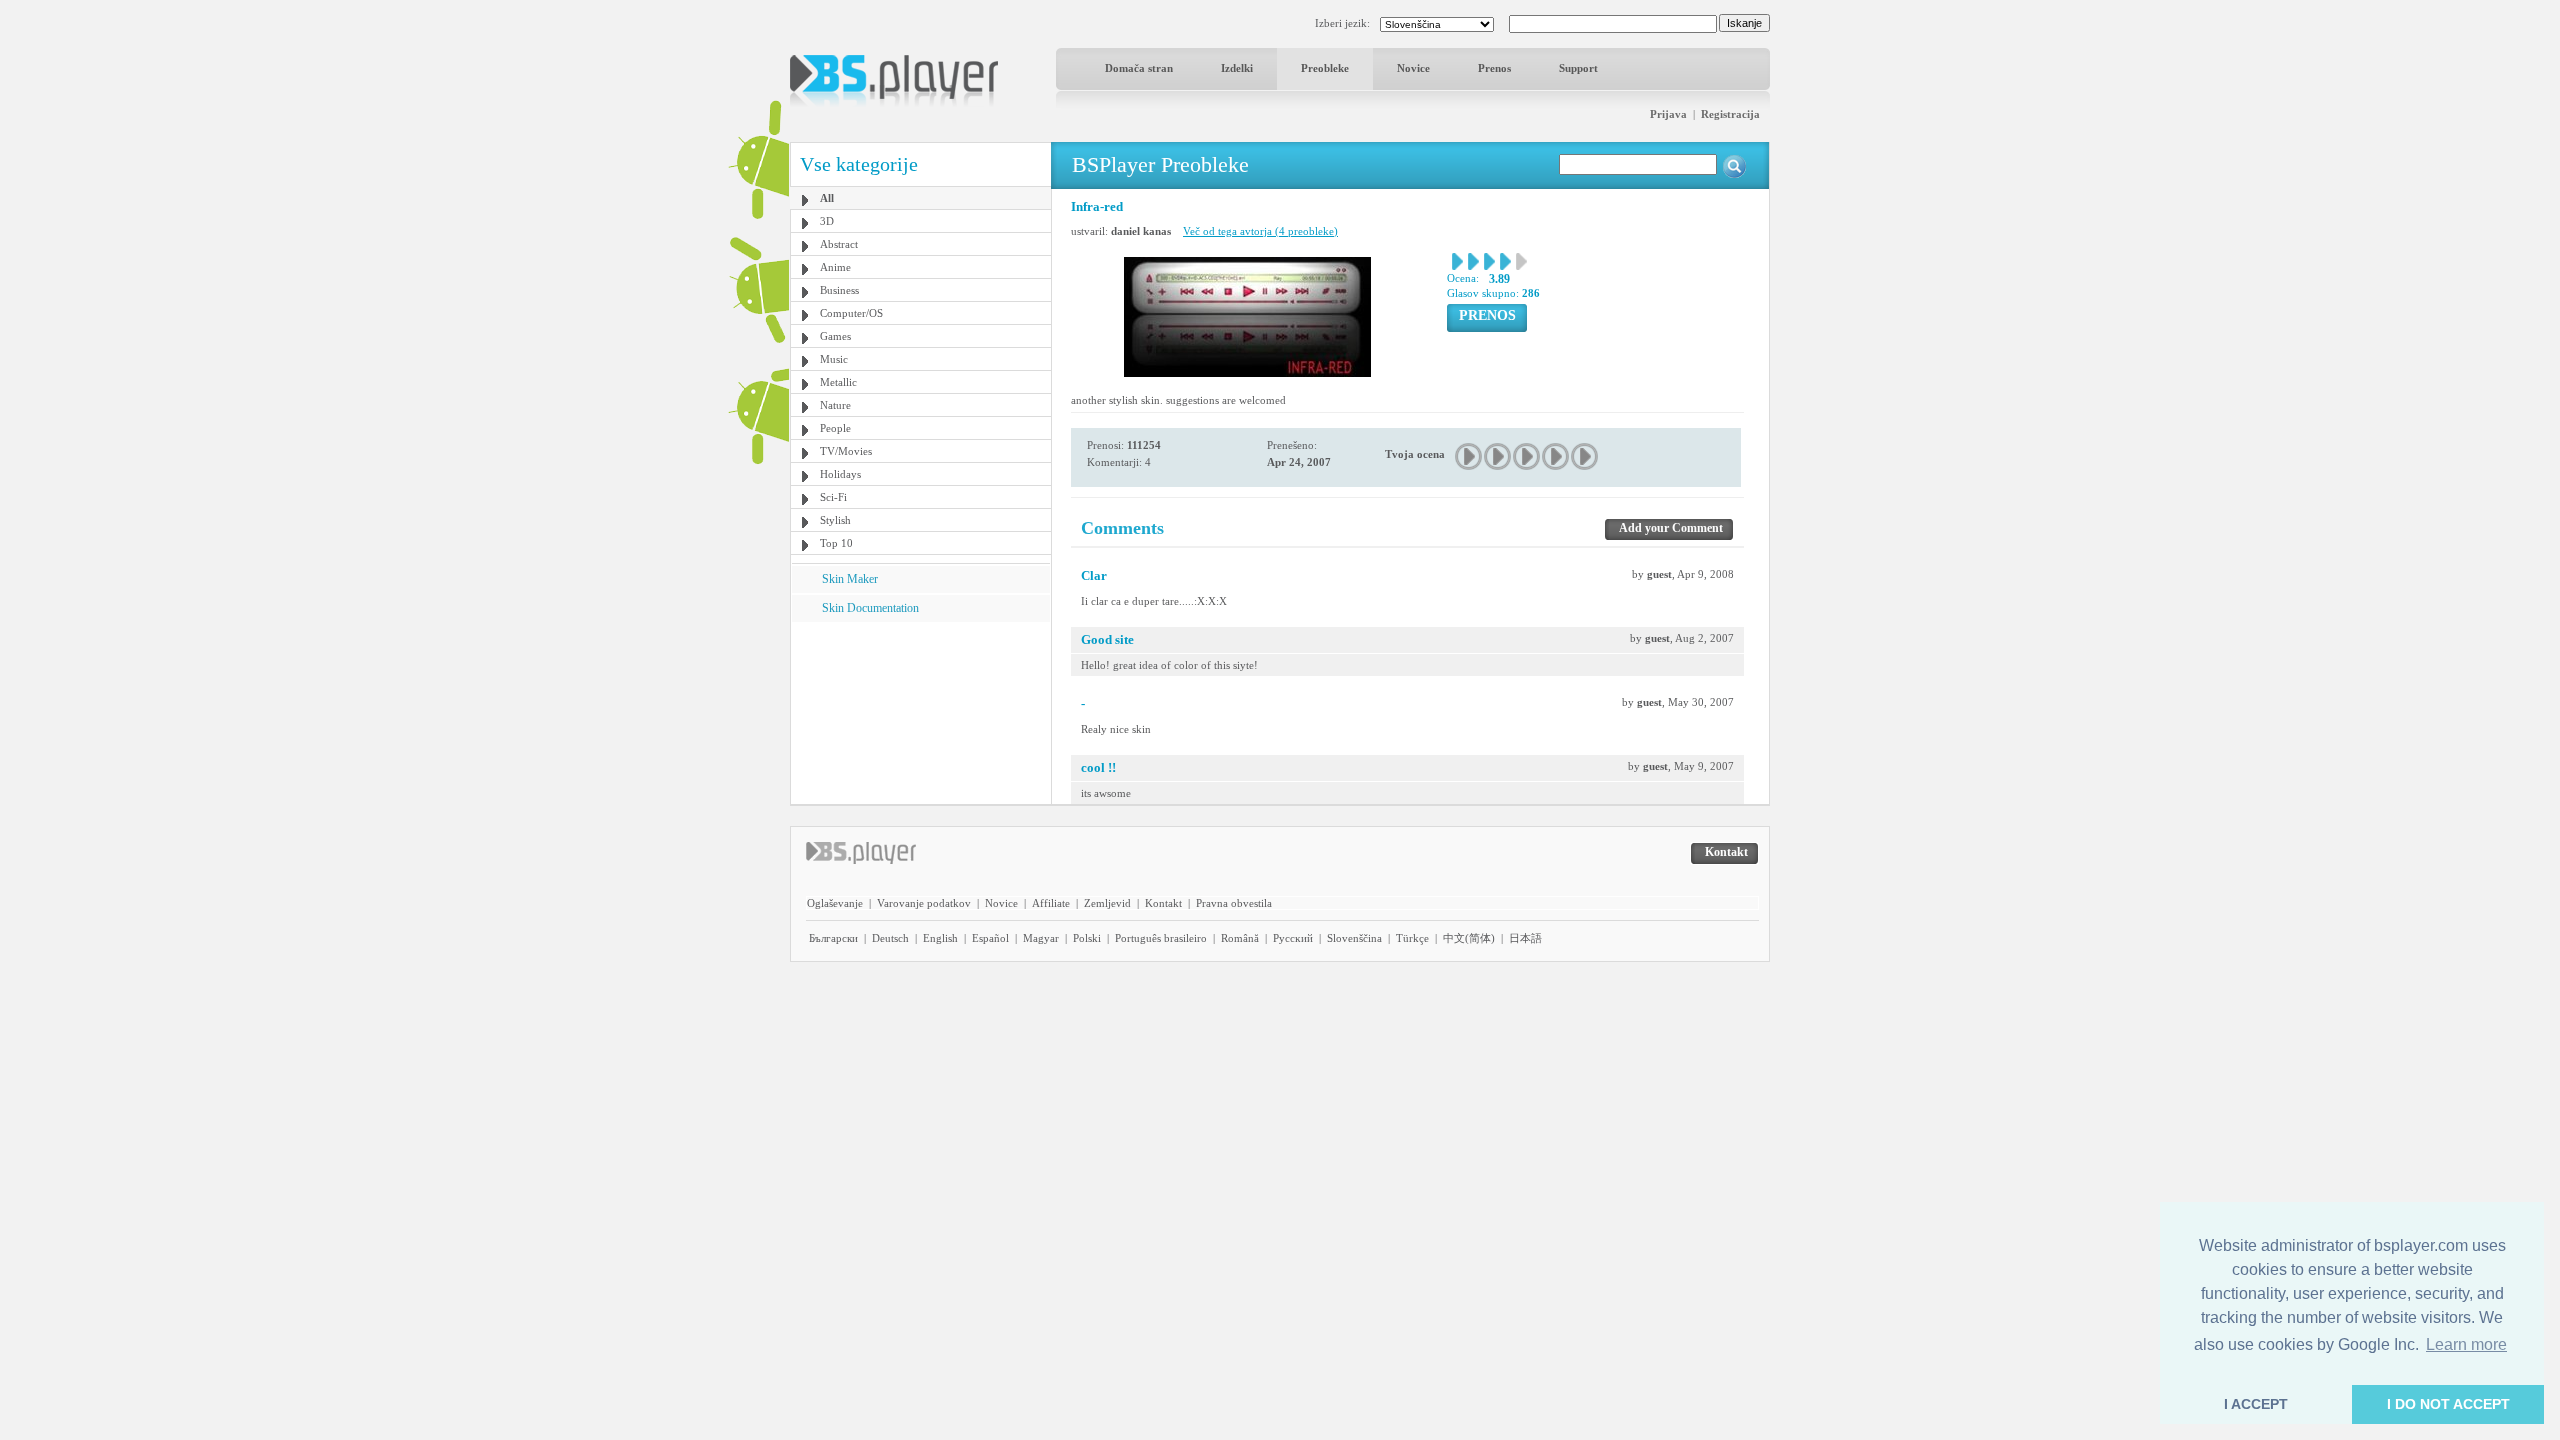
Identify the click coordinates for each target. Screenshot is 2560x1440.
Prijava (1668, 114)
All (827, 198)
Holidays (840, 474)
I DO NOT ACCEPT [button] (2448, 1404)
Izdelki (1237, 68)
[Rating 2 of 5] (1498, 456)
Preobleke (1325, 68)
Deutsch (890, 938)
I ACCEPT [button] (2256, 1404)
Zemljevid (1107, 903)
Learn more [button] (2466, 1344)
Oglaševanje (835, 903)
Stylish (835, 520)
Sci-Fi (833, 497)
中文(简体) (1469, 938)
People (835, 428)
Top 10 (836, 543)
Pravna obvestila (1234, 903)
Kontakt (1163, 903)
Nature (835, 405)
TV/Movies (846, 451)
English (940, 938)
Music (834, 359)
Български (833, 938)
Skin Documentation (870, 608)
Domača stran (1139, 68)
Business (839, 290)
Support (1578, 68)
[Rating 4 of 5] (1556, 456)
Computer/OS (851, 313)
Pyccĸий (1293, 938)
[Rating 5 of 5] (1585, 456)
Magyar (1041, 938)
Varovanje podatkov (924, 903)
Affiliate (1051, 903)
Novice (1413, 68)
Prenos (1494, 68)
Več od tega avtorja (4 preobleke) (1260, 231)
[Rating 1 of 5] (1469, 456)
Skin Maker (850, 579)
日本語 (1525, 938)
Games (835, 336)
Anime (835, 267)
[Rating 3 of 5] (1527, 456)
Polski (1087, 938)
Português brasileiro (1161, 938)
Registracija (1730, 114)
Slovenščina (1354, 938)
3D (827, 221)
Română (1240, 938)
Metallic (838, 382)
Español (990, 938)
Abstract (839, 244)
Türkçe (1412, 938)
